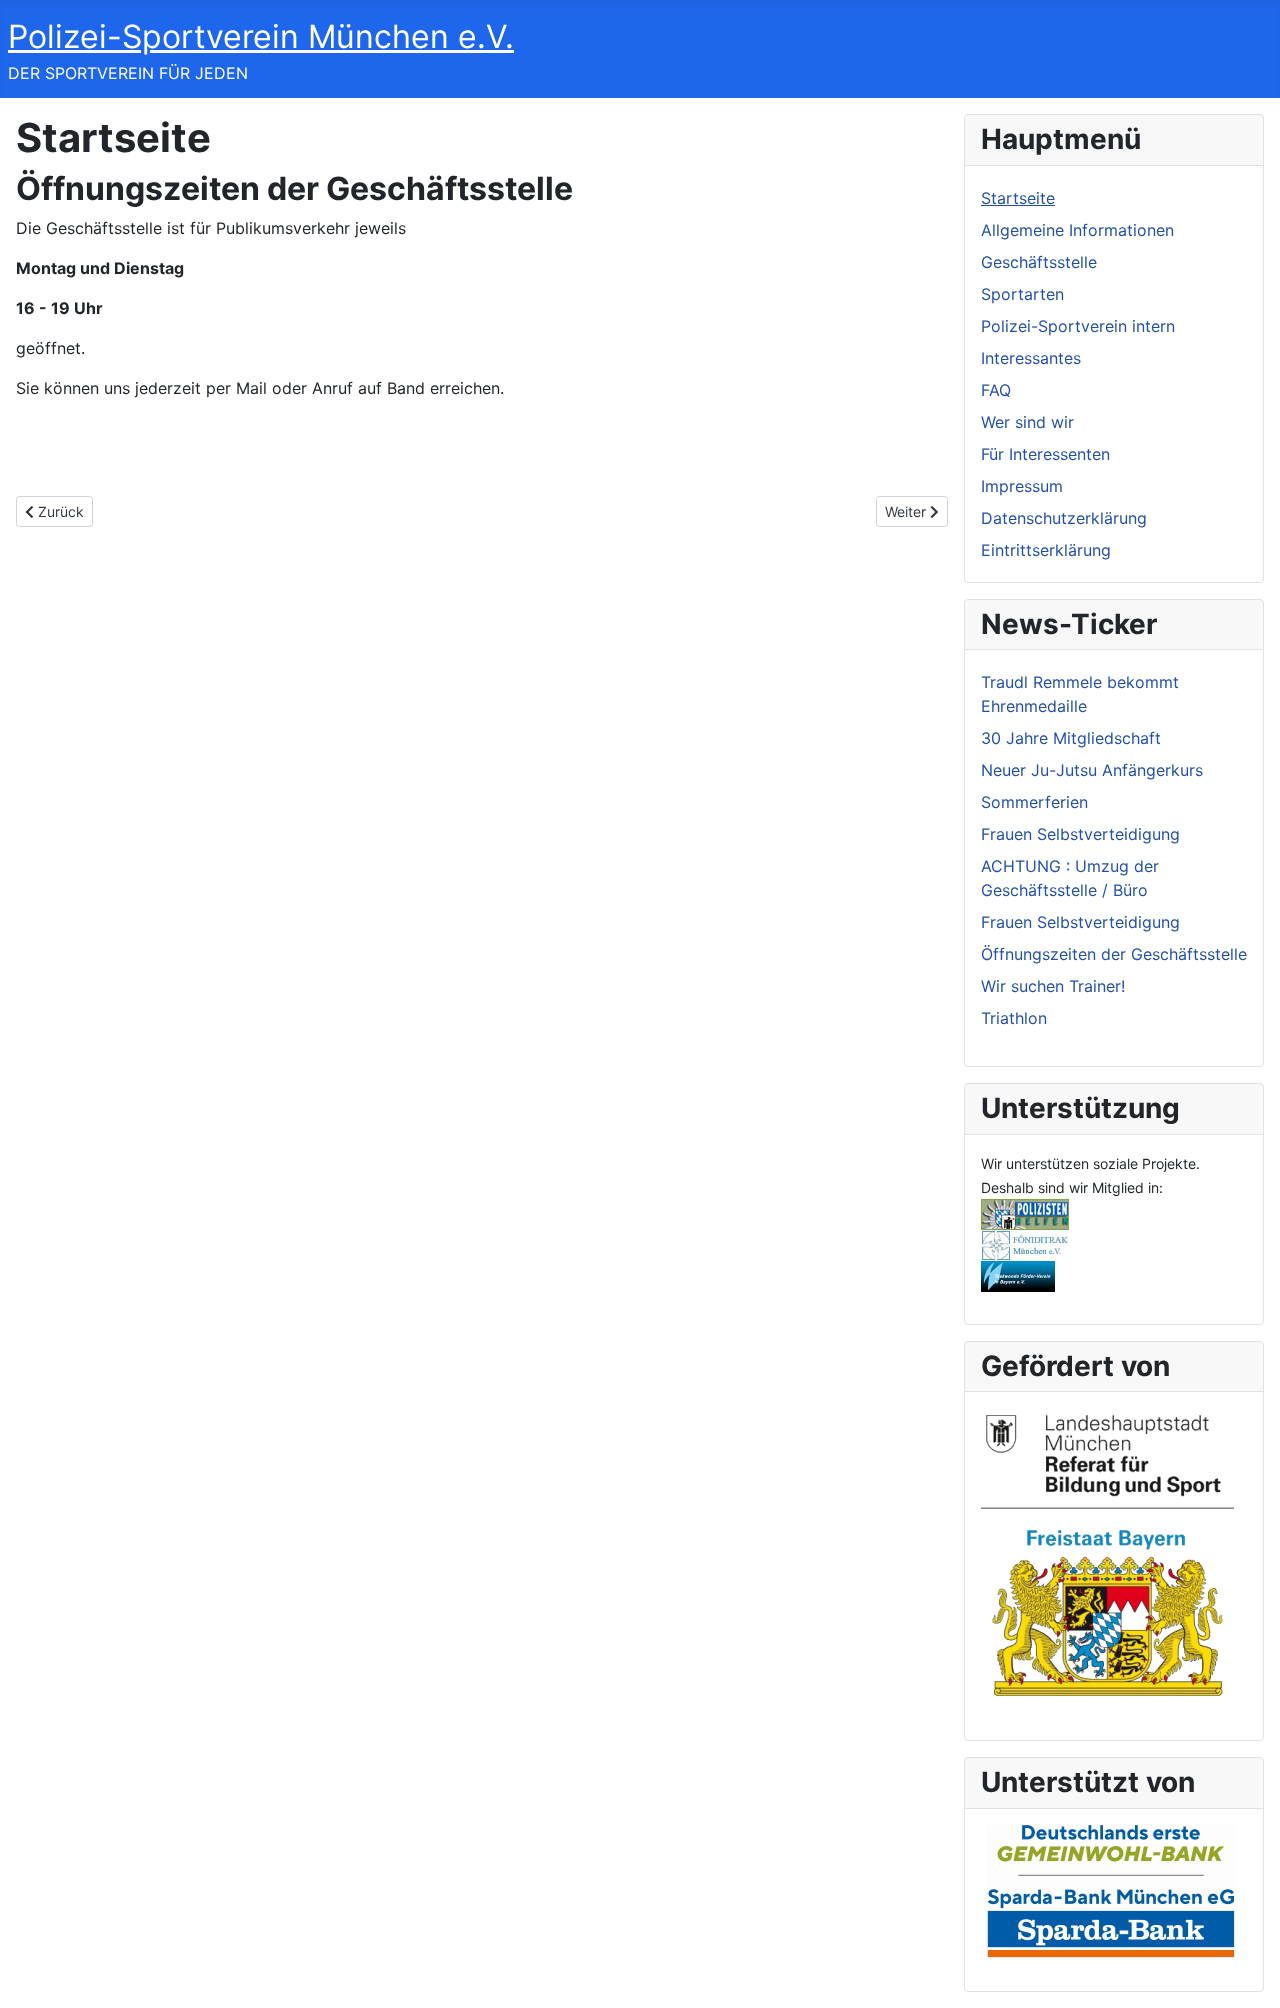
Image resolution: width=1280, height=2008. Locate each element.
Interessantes (1031, 358)
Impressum (1022, 486)
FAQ (996, 390)
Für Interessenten (1045, 454)
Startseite (1018, 198)
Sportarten (1022, 294)
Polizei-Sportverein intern (1078, 326)
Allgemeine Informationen (1077, 230)
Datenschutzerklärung (1064, 518)
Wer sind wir (1027, 422)
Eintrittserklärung (1046, 550)
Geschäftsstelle (1039, 262)
